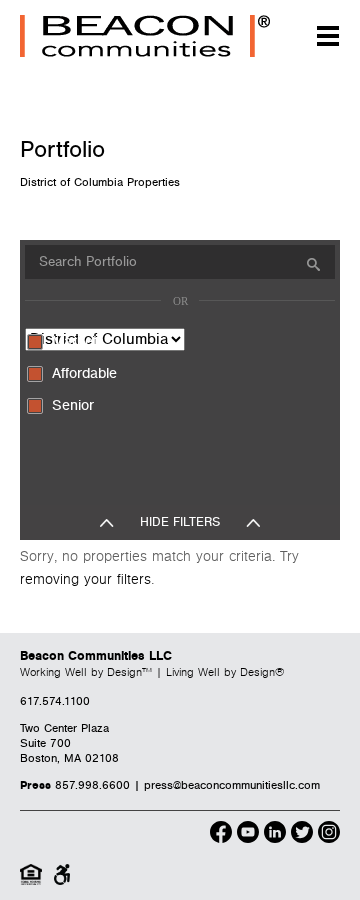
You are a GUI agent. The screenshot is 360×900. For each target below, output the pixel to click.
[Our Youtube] (248, 835)
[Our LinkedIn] (275, 835)
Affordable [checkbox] (84, 373)
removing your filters (85, 579)
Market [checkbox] (74, 341)
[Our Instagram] (329, 835)
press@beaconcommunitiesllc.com (232, 785)
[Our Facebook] (221, 835)
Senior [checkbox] (73, 405)
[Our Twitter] (302, 835)
